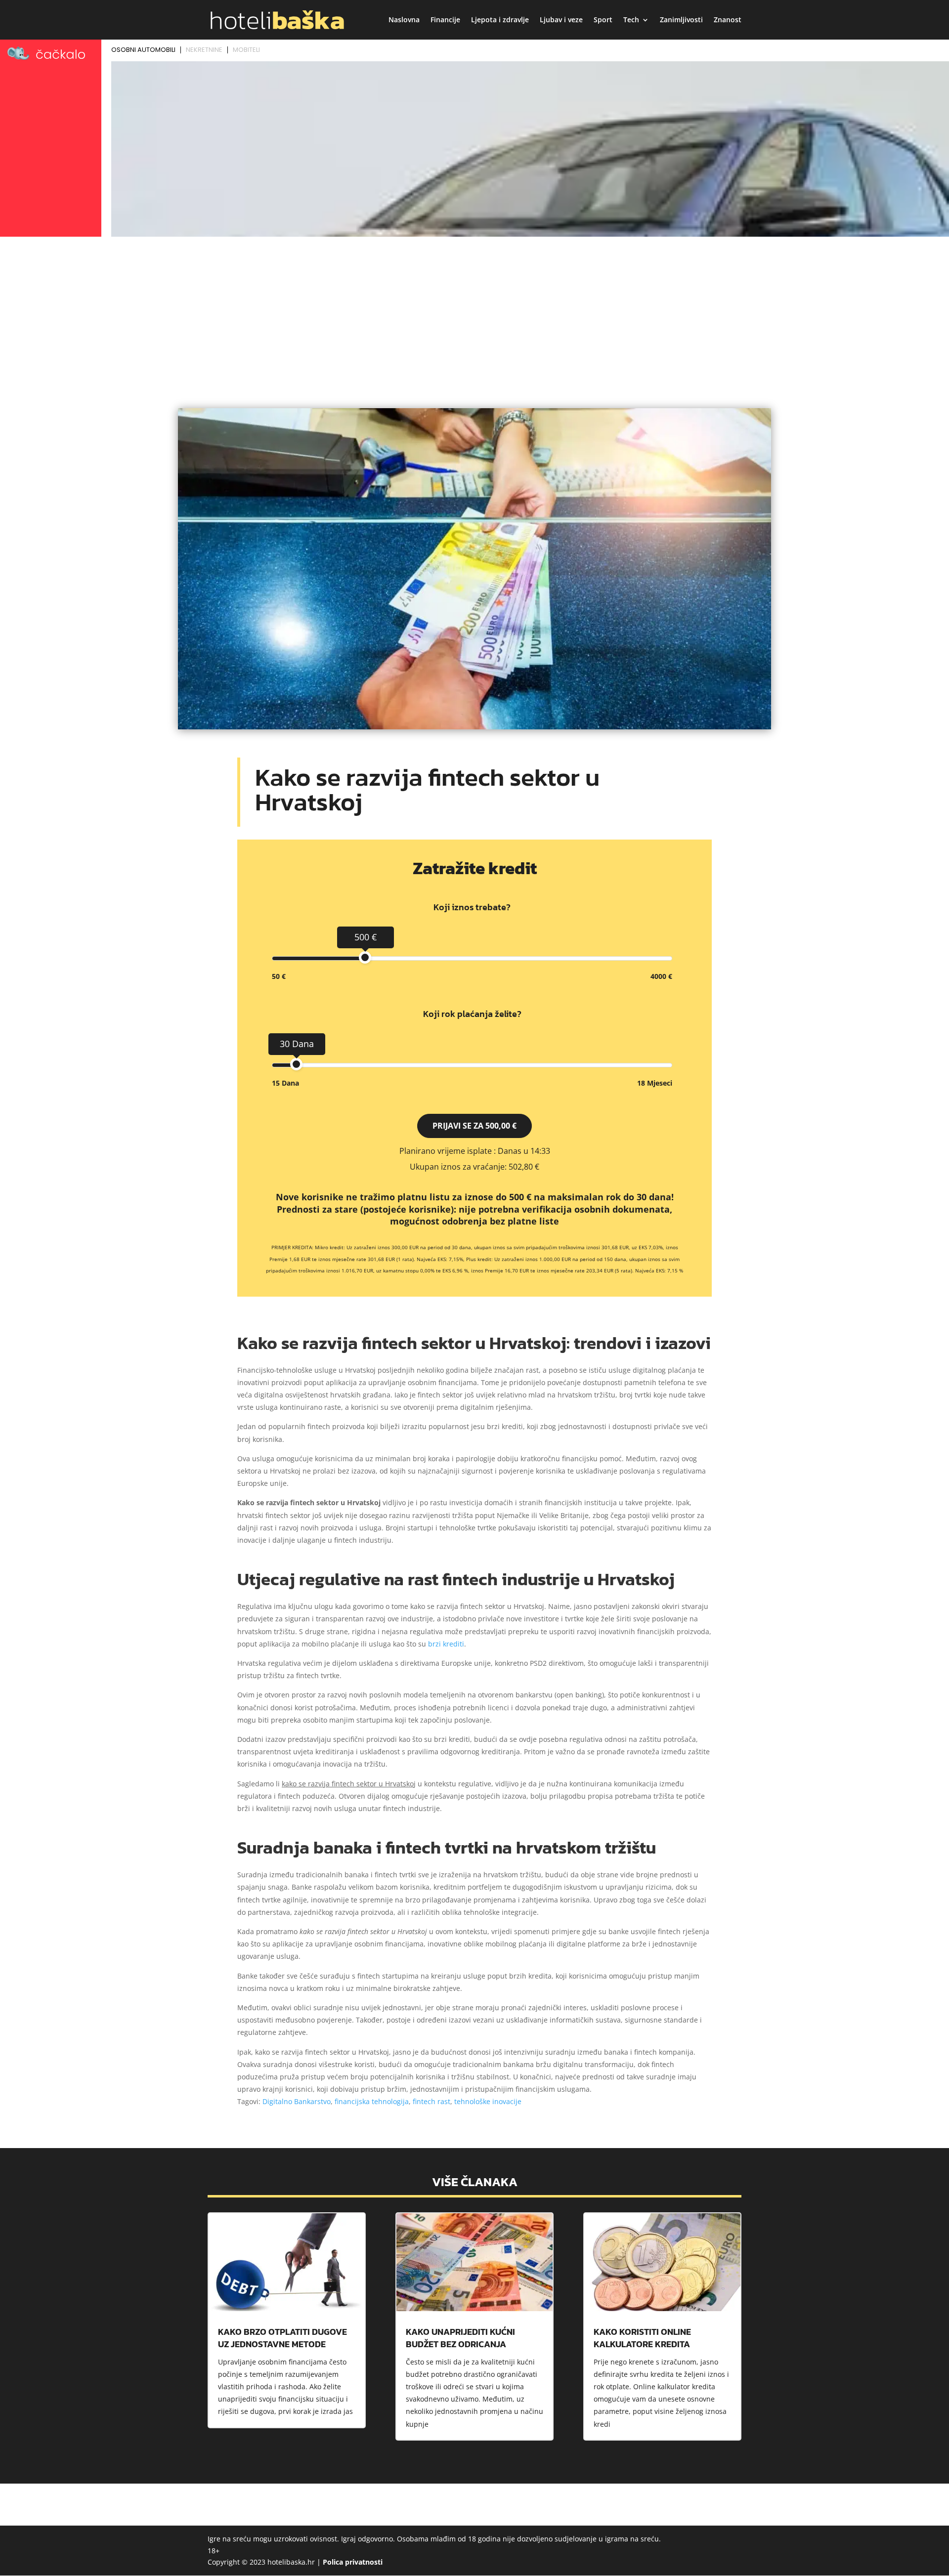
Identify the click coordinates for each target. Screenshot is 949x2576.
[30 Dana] (296, 1064)
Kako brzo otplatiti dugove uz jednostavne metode (282, 2338)
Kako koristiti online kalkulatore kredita (642, 2338)
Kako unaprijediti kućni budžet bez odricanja (460, 2338)
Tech (631, 20)
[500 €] (365, 957)
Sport (603, 20)
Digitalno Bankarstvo (297, 2101)
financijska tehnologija (372, 2101)
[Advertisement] (474, 314)
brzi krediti (446, 1644)
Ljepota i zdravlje (500, 20)
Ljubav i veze (561, 20)
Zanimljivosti (681, 20)
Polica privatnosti (353, 2562)
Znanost (728, 20)
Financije (445, 20)
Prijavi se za (474, 1126)
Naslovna (404, 20)
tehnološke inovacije (488, 2101)
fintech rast (431, 2101)
